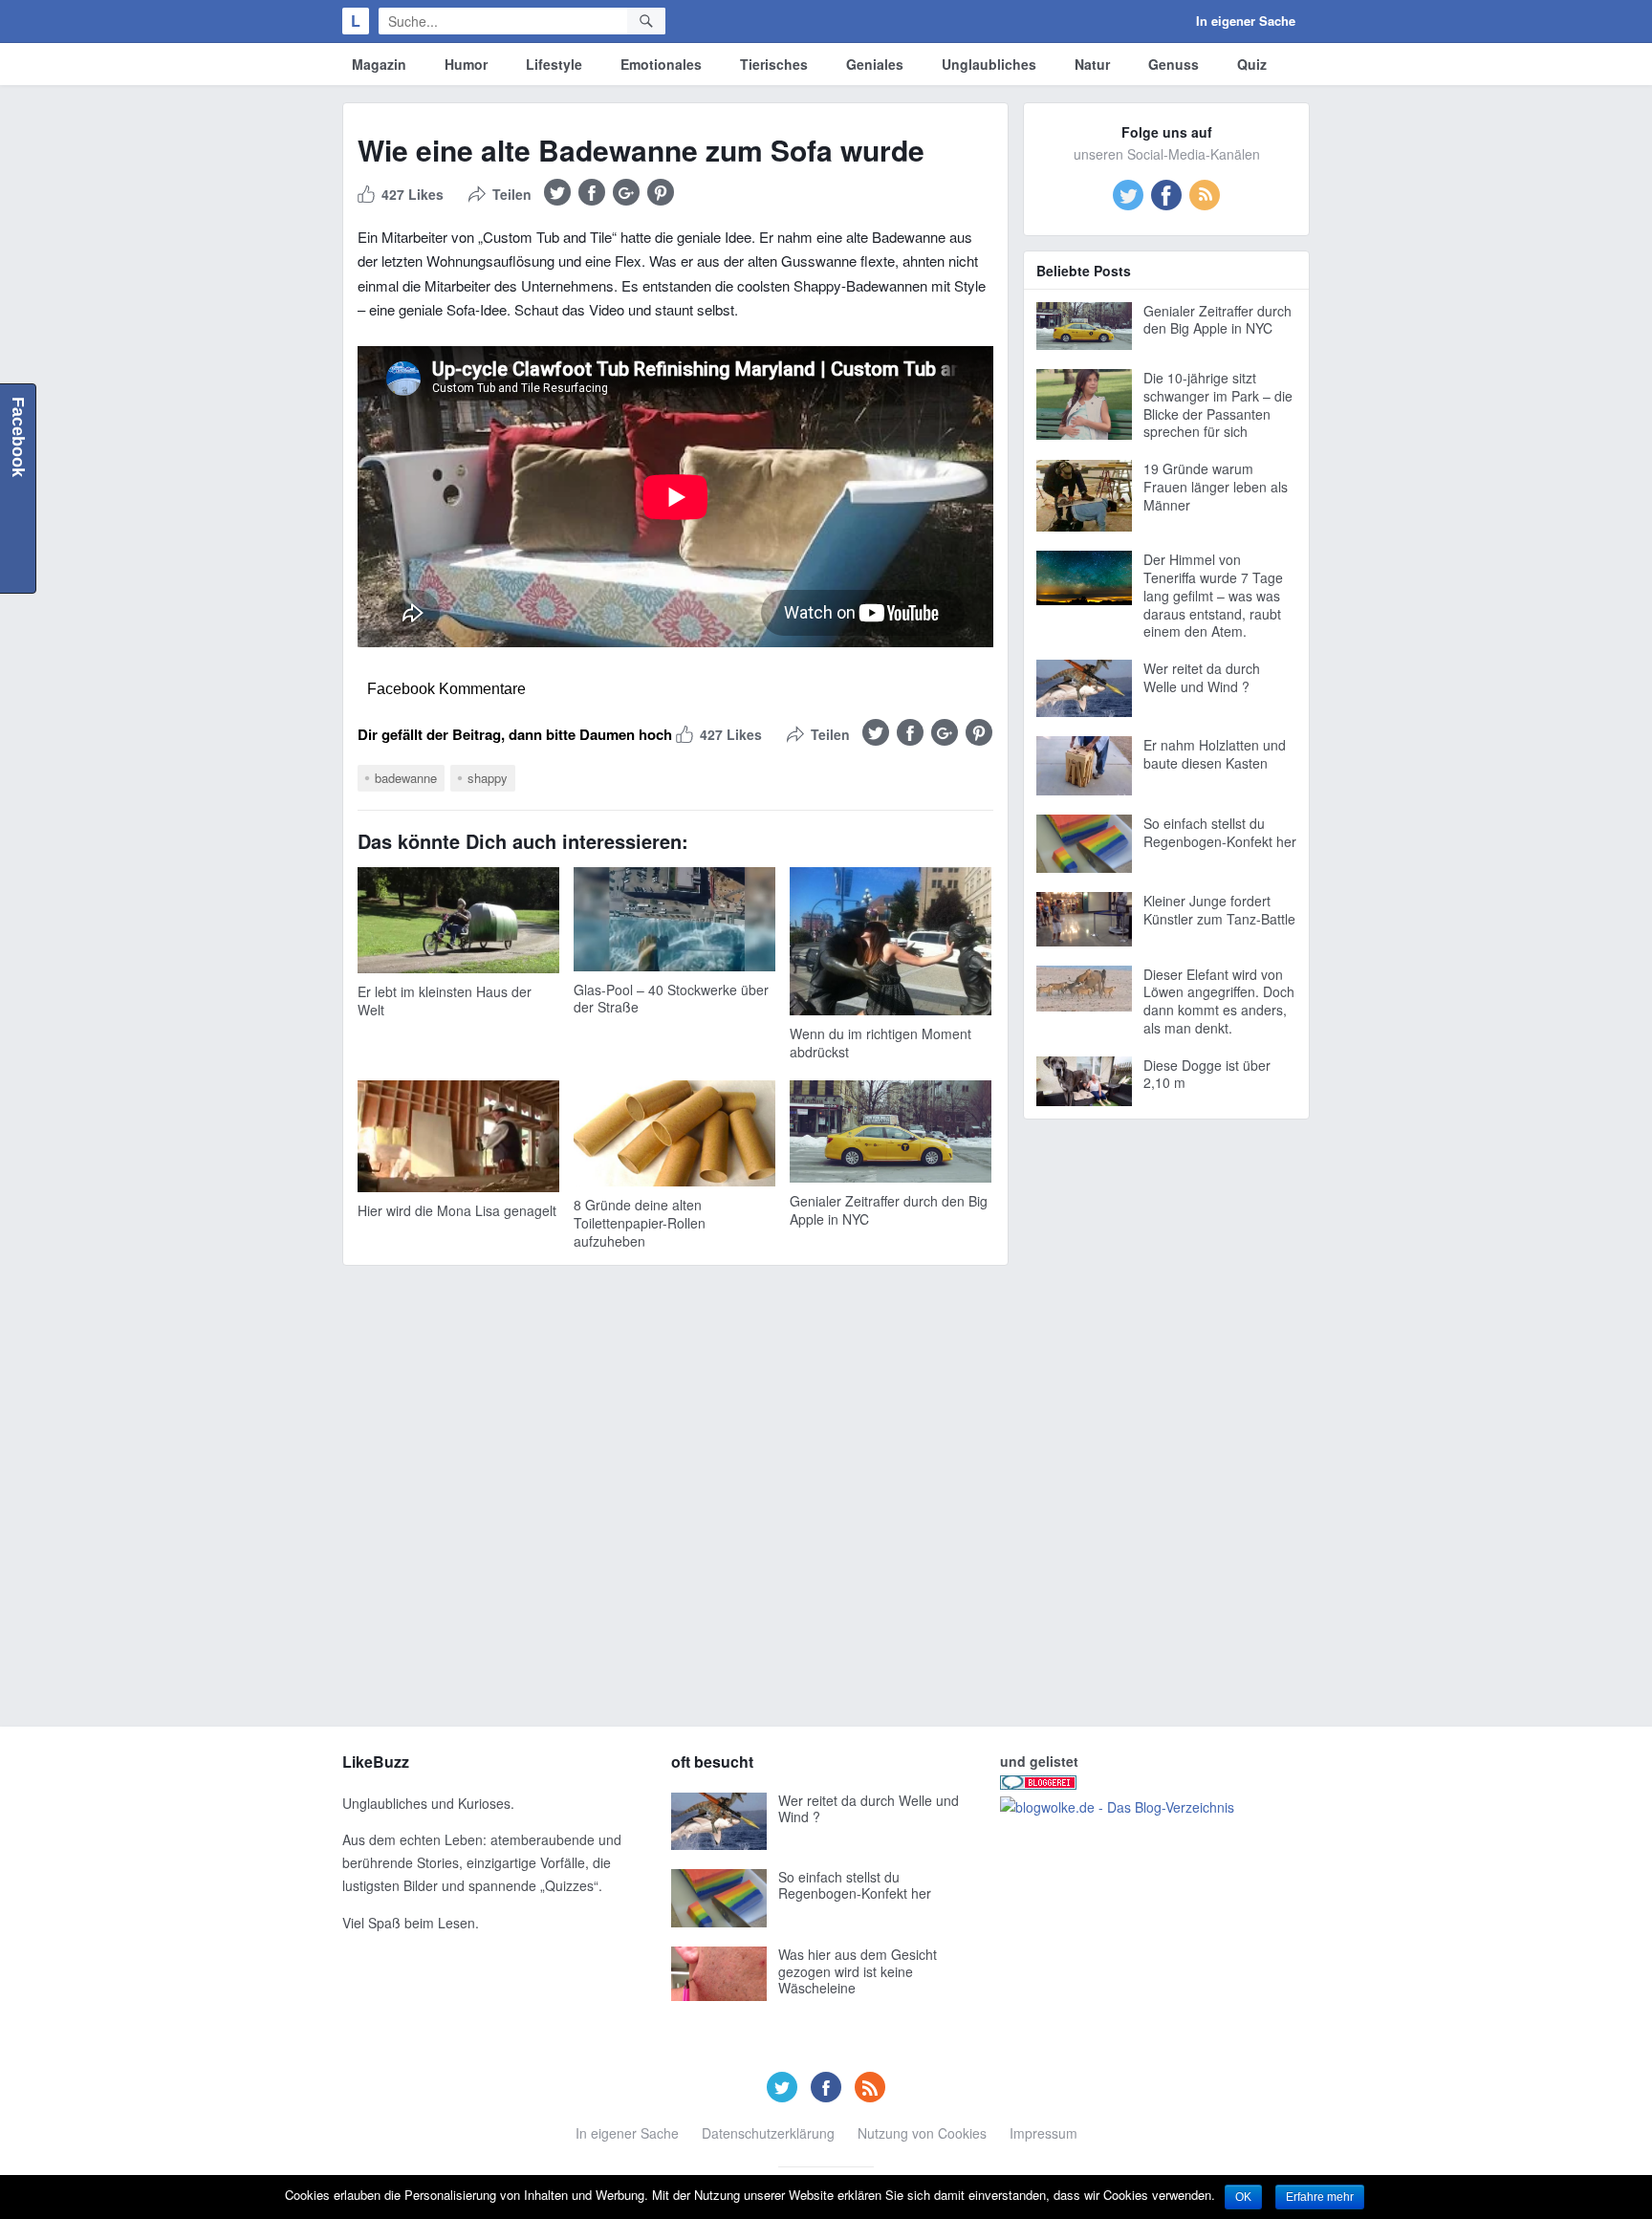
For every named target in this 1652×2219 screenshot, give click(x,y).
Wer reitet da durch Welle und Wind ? (1202, 677)
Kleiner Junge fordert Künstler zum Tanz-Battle (1219, 910)
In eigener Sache (1246, 21)
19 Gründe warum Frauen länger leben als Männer (1216, 487)
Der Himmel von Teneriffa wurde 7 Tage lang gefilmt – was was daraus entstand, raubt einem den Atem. (1213, 595)
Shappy (488, 778)
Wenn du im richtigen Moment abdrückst (880, 1043)
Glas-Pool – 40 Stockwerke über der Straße (671, 999)
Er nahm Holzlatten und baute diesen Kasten (1215, 754)
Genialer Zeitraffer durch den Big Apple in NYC (889, 1210)
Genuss (1174, 64)
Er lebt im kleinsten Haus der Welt (445, 1001)
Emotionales (661, 64)
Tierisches (774, 64)
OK (1243, 2197)
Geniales (875, 64)
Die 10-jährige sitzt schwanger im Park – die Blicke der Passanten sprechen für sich (1218, 404)
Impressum (1043, 2133)
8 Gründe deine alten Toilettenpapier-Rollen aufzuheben (640, 1223)
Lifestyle (554, 64)
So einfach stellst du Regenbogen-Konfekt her (1220, 832)
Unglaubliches (989, 64)
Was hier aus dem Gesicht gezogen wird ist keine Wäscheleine (858, 1971)
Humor (466, 64)
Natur (1092, 64)
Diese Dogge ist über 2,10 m (1207, 1074)
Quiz (1252, 64)
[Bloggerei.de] (1038, 1784)
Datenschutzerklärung (768, 2133)
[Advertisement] (1166, 1421)
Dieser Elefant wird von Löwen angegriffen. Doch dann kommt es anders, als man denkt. (1219, 1001)
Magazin (379, 64)
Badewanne (406, 778)
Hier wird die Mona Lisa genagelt (457, 1210)
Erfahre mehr (1320, 2197)
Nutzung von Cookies (922, 2133)
